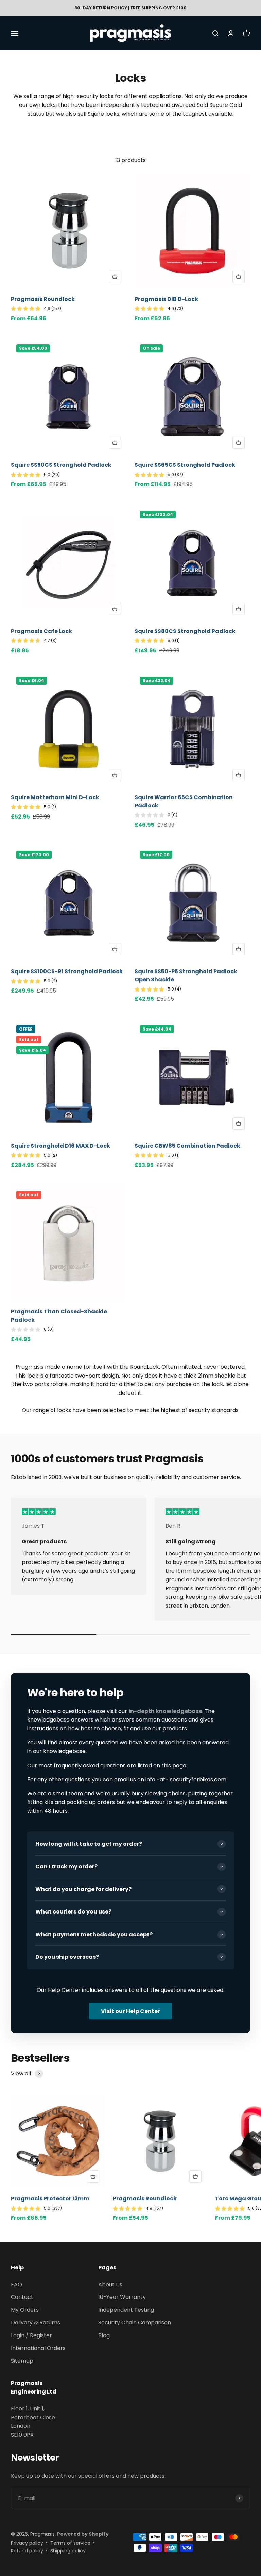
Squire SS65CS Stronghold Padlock (185, 465)
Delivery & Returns (36, 2322)
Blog (104, 2335)
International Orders (38, 2348)
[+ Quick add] (115, 277)
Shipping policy (68, 2551)
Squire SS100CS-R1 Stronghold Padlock (67, 971)
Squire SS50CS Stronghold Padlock (61, 465)
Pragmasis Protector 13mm (50, 2199)
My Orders (25, 2310)
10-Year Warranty (122, 2297)
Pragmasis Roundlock (43, 299)
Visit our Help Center (130, 2011)
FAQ (16, 2284)
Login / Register (31, 2335)
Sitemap (22, 2361)
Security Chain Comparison (135, 2322)
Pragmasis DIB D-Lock (166, 299)
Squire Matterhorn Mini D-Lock (55, 797)
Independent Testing (126, 2310)
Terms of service (70, 2543)
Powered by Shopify (83, 2534)
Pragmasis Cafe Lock (41, 631)
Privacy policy (27, 2543)
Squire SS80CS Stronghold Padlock (185, 631)
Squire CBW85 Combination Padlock (187, 1146)
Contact (22, 2297)
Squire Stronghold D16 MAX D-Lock (60, 1146)
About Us (110, 2284)
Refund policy (27, 2551)
